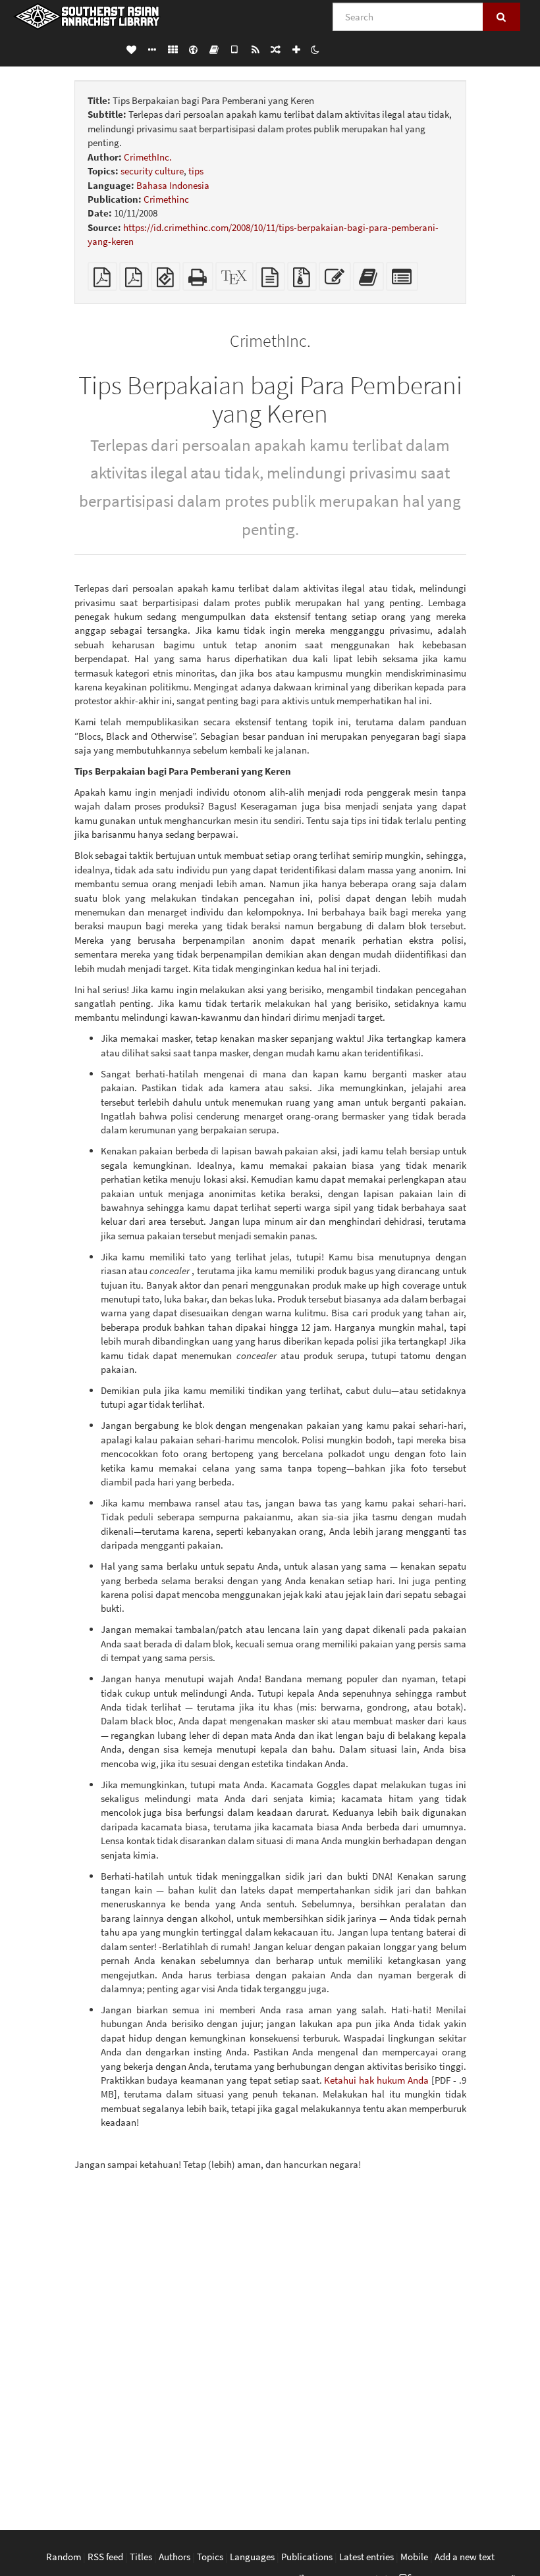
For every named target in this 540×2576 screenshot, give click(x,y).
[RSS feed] (255, 49)
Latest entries (366, 2557)
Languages (252, 2557)
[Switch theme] (315, 49)
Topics (210, 2557)
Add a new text (465, 2557)
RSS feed (105, 2557)
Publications (307, 2557)
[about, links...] (152, 49)
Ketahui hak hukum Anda (376, 2080)
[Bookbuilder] (214, 49)
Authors (175, 2557)
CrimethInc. (148, 157)
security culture (152, 171)
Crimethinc (166, 199)
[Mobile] (235, 49)
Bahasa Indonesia (173, 185)
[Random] (276, 49)
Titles (141, 2557)
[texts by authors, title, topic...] (131, 49)
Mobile (414, 2557)
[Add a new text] (296, 49)
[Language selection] (193, 49)
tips (196, 171)
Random (64, 2557)
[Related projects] (173, 49)
